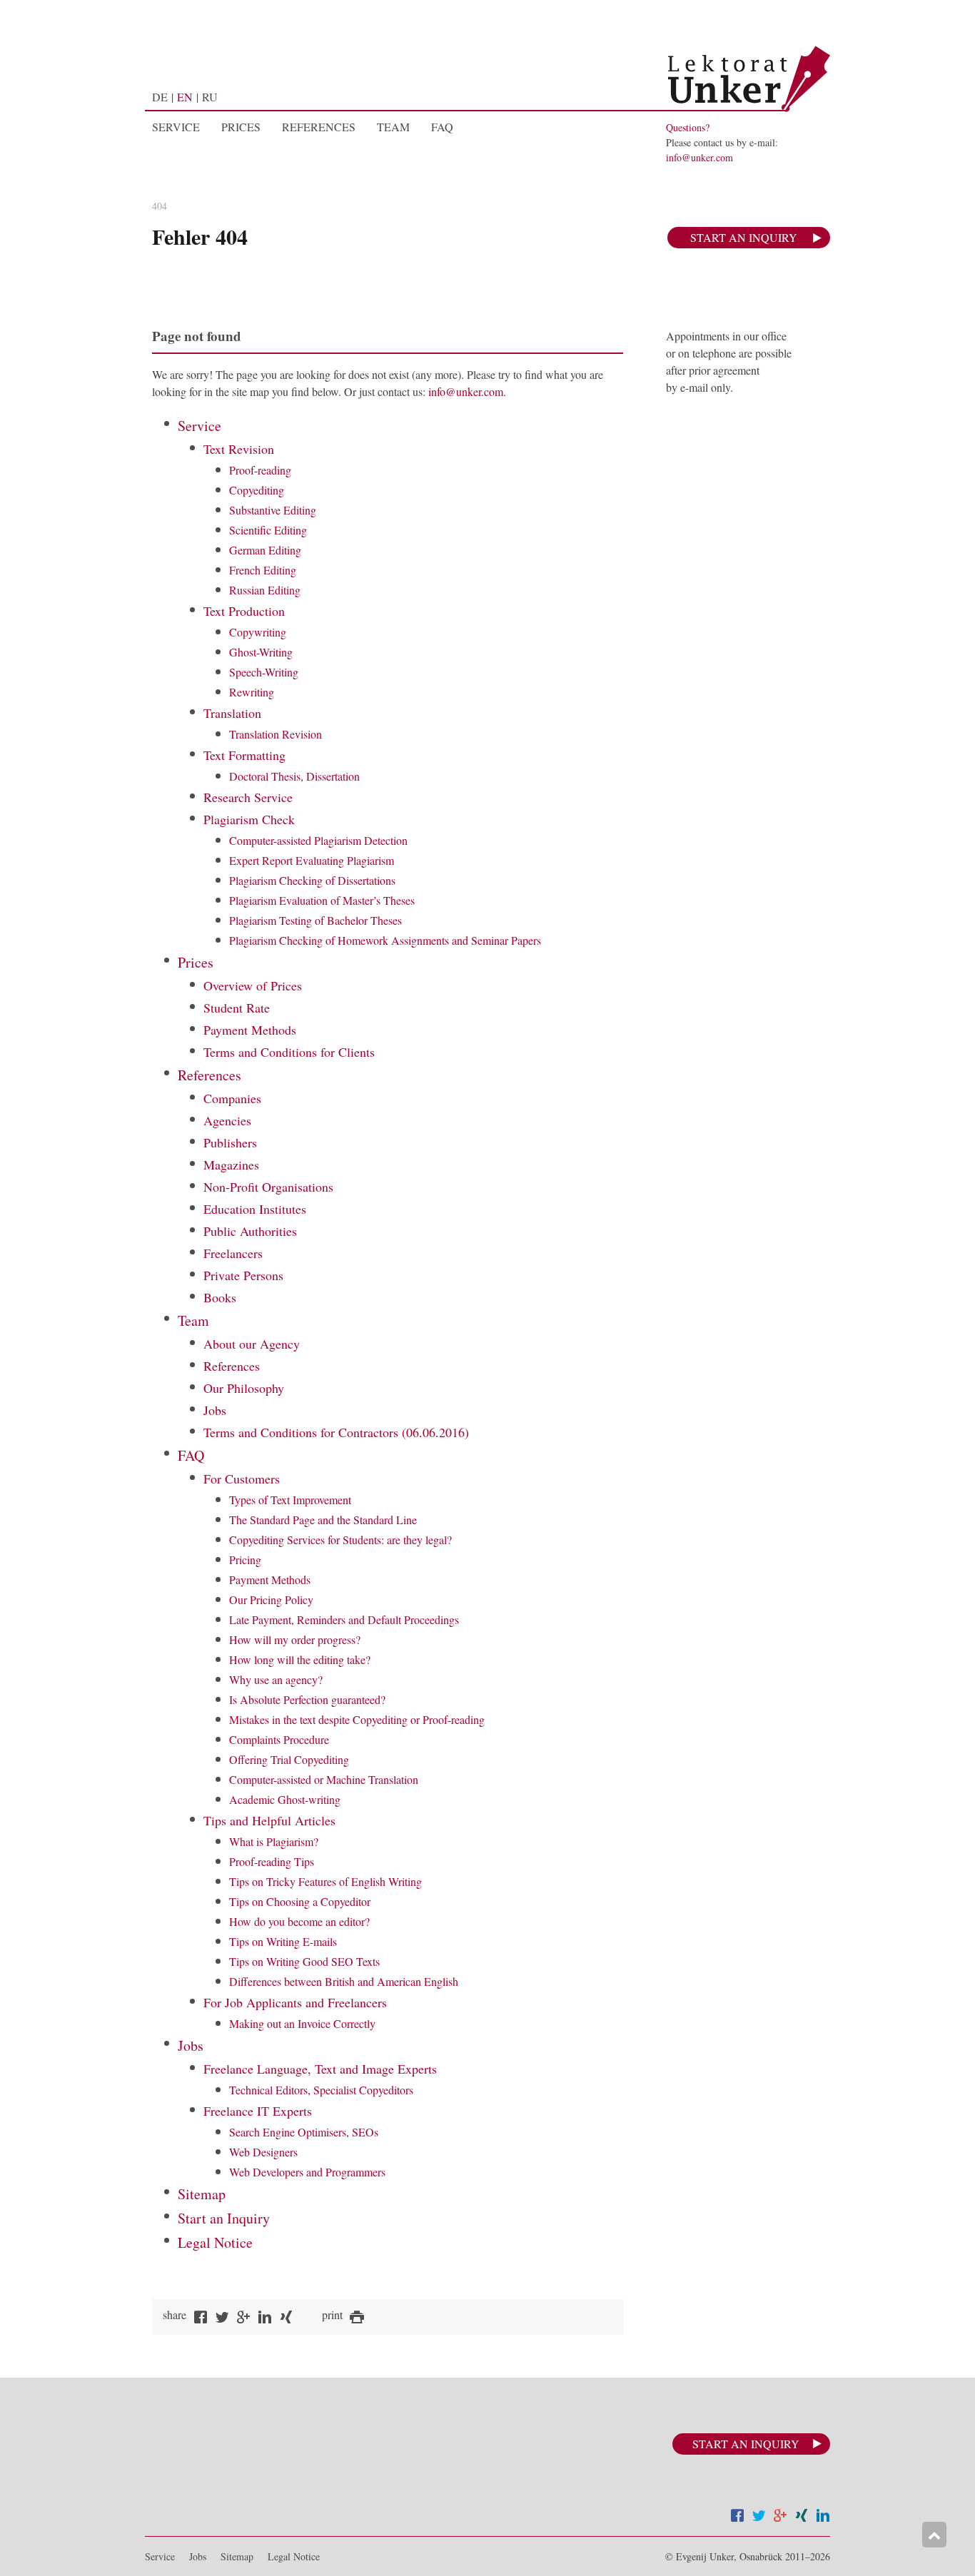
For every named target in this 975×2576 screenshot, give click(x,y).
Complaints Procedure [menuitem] (279, 1739)
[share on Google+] (243, 2319)
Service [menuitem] (176, 127)
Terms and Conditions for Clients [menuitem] (289, 1052)
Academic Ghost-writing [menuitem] (285, 1799)
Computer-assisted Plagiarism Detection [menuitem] (318, 840)
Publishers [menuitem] (230, 1142)
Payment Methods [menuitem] (250, 1030)
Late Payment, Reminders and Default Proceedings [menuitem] (344, 1619)
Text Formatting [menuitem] (244, 755)
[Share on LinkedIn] (823, 2517)
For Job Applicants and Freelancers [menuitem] (295, 2002)
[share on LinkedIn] (265, 2319)
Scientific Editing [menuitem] (268, 530)
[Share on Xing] (802, 2517)
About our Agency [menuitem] (252, 1344)
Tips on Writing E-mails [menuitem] (283, 1941)
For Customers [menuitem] (242, 1479)
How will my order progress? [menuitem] (295, 1639)
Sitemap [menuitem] (202, 2194)
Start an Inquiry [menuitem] (224, 2218)
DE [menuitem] (160, 97)
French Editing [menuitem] (263, 570)
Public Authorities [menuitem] (250, 1231)
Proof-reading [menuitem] (260, 470)
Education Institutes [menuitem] (255, 1209)
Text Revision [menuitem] (239, 449)
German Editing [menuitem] (265, 550)
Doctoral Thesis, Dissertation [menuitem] (294, 776)
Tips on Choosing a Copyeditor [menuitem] (300, 1901)
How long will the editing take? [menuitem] (300, 1659)
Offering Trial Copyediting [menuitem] (289, 1759)
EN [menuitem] (185, 97)
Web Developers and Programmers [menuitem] (307, 2172)
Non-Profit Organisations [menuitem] (268, 1187)
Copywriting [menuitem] (258, 632)
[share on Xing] (286, 2319)
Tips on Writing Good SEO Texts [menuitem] (304, 1961)
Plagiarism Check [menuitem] (249, 819)
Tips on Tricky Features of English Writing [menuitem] (325, 1881)
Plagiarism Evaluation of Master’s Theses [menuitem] (322, 900)
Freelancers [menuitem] (233, 1253)
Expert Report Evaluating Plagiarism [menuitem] (312, 860)
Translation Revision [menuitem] (276, 734)
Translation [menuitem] (232, 713)
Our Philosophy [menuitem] (244, 1388)
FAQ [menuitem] (442, 127)
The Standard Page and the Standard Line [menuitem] (323, 1520)
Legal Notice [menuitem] (215, 2242)
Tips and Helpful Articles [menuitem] (269, 1820)
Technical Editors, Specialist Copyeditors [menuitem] (321, 2090)
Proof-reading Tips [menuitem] (272, 1861)
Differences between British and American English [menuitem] (344, 1981)
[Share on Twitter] (759, 2517)
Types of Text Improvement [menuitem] (290, 1500)
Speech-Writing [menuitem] (264, 672)
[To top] (934, 2535)
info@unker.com (699, 157)
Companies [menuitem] (232, 1098)
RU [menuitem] (210, 97)
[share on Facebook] (201, 2319)
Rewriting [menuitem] (252, 692)
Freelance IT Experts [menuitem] (258, 2111)
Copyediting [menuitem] (257, 490)
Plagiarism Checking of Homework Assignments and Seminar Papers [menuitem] (385, 940)
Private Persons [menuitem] (243, 1275)
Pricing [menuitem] (245, 1560)
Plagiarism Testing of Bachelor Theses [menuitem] (315, 920)
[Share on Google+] (780, 2517)
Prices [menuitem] (241, 127)
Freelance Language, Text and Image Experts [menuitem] (320, 2069)
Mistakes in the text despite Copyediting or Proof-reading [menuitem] (357, 1719)
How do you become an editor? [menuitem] (299, 1921)
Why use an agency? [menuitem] (276, 1679)
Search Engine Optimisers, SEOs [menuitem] (304, 2132)
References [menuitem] (319, 127)
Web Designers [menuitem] (263, 2152)
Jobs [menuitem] (215, 1410)
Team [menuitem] (393, 127)
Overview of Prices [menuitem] (253, 985)
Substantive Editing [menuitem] (273, 510)
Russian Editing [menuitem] (265, 590)
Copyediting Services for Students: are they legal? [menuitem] (340, 1540)
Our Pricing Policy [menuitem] (271, 1599)
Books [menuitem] (220, 1297)
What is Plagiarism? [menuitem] (274, 1841)
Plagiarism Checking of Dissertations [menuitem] (312, 880)
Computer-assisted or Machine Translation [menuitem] (324, 1779)
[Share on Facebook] (737, 2517)
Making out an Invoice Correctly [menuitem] (302, 2023)
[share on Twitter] (222, 2319)
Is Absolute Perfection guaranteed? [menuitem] (307, 1699)
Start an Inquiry (744, 237)
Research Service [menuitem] (248, 797)
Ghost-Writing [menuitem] (261, 652)
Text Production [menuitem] (244, 611)
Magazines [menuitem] (231, 1165)
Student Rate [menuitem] (237, 1008)
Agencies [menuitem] (227, 1120)
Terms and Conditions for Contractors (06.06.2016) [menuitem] (336, 1432)
